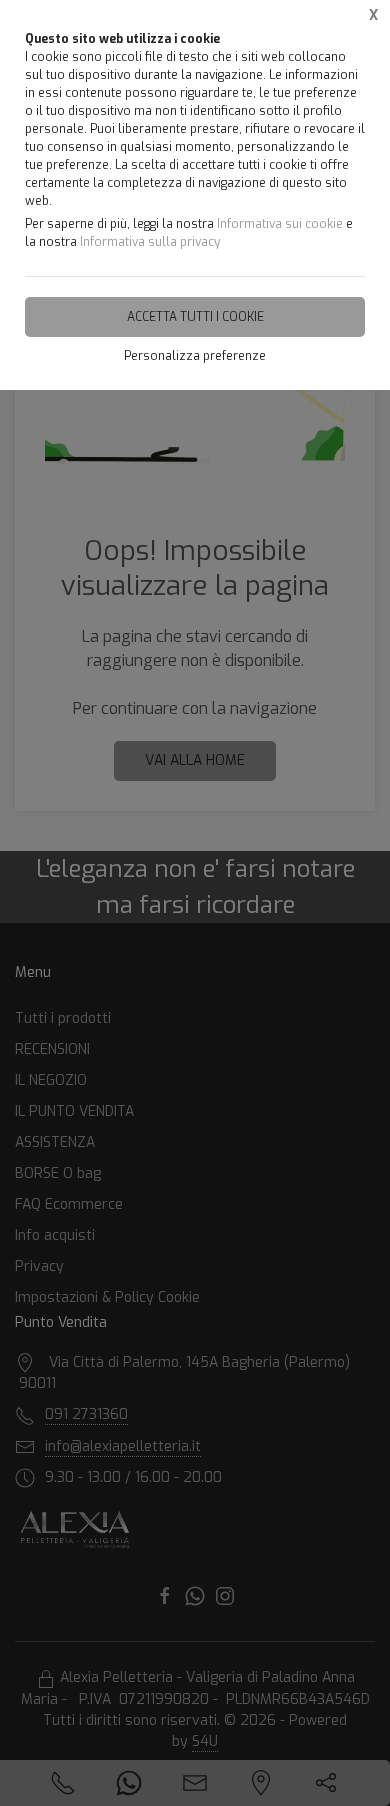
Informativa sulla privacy (150, 242)
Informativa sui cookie (280, 224)
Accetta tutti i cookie (195, 317)
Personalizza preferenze (195, 356)
